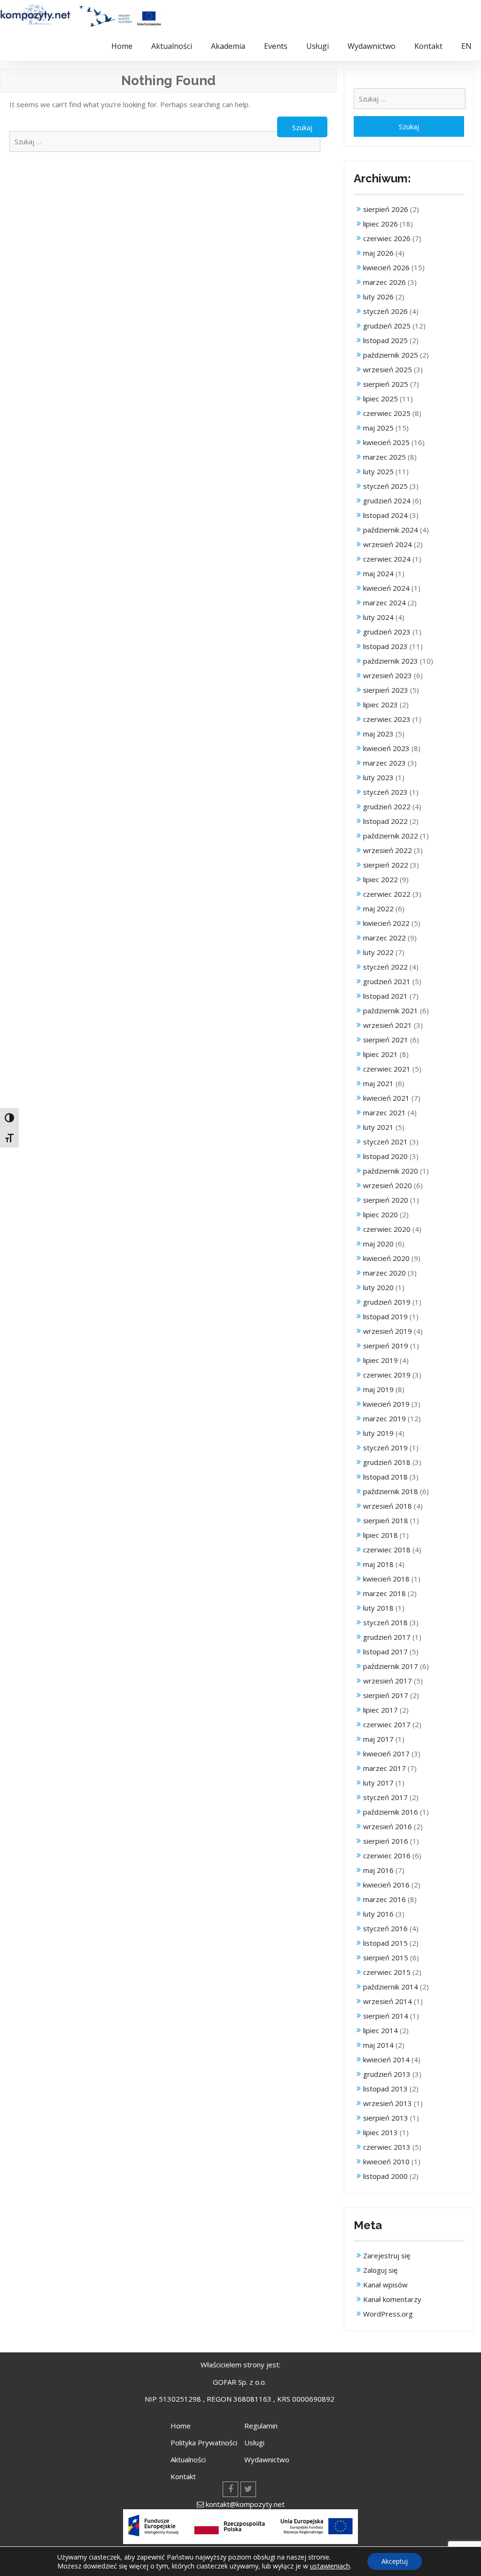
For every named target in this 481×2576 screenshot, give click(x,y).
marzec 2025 (384, 457)
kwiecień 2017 (386, 1754)
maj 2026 (378, 253)
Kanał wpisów (385, 2285)
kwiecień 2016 (386, 1885)
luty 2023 (378, 777)
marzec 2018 (384, 1593)
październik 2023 (391, 661)
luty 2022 (378, 952)
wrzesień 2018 (388, 1506)
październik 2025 (391, 355)
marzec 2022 (384, 938)
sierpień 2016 (386, 1841)
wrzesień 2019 (388, 1331)
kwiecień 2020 (386, 1258)
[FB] (230, 2489)
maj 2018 (378, 1564)
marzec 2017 (384, 1768)
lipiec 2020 (380, 1214)
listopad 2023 (385, 646)
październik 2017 (391, 1666)
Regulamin (261, 2426)
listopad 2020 (385, 1156)
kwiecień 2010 (386, 2161)
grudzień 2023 (387, 632)
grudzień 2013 (387, 2074)
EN (466, 46)
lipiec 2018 (380, 1535)
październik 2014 (391, 1987)
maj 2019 (378, 1389)
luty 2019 (378, 1433)
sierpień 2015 (386, 1957)
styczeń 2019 (385, 1448)
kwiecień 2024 (386, 588)
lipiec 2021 (380, 1054)
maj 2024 (378, 573)
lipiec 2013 (380, 2132)
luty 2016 (378, 1914)
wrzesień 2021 (388, 1025)
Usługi (318, 46)
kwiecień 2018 (386, 1579)
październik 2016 (391, 1812)
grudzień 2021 (387, 981)
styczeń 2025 (385, 486)
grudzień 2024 (387, 501)
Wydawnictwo (372, 46)
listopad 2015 (385, 1943)
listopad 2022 (385, 821)
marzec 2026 (384, 282)
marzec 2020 (384, 1273)
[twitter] (248, 2489)
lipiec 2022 (380, 879)
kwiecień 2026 (386, 267)
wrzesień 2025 (388, 369)
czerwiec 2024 (387, 559)
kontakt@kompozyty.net (245, 2504)
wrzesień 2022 (388, 850)
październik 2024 (391, 530)
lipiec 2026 (380, 224)
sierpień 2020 (386, 1200)
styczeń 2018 (385, 1622)
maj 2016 (378, 1870)
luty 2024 (378, 617)
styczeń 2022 (385, 967)
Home (122, 46)
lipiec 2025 (380, 399)
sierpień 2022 (386, 865)
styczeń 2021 (385, 1142)
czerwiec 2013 (387, 2147)
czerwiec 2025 (387, 413)
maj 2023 (378, 734)
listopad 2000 (385, 2176)
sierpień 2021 (386, 1040)
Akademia (228, 46)
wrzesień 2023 (388, 675)
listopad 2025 (385, 340)
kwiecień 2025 (386, 442)
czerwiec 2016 (387, 1856)
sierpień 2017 (386, 1695)
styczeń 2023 (385, 792)
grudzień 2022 (387, 806)
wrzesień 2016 (388, 1826)
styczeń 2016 (385, 1928)
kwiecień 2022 (386, 923)
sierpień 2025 (386, 384)
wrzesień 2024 (388, 544)
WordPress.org (388, 2314)
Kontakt (428, 46)
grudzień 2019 (387, 1302)
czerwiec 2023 (387, 719)
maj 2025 (378, 428)
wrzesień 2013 (388, 2103)
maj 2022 (378, 908)
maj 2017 (378, 1739)
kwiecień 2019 (386, 1404)
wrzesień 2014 (388, 2001)
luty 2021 (378, 1127)
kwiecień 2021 (386, 1098)
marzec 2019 (384, 1418)
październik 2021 (391, 1010)
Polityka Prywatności (204, 2443)
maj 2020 (378, 1244)
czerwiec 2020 (387, 1229)
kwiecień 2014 (386, 2059)
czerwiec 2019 (387, 1375)
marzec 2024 (384, 603)
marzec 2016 (384, 1899)
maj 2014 (378, 2045)
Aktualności (172, 46)
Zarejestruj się (387, 2255)
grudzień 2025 (387, 326)
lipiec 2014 (380, 2030)
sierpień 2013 (386, 2118)
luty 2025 (378, 471)
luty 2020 (378, 1287)
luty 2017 (378, 1783)
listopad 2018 (385, 1477)
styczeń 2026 (385, 311)
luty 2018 (378, 1608)
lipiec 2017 (380, 1710)
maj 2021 (378, 1083)
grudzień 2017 (387, 1637)
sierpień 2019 (386, 1346)
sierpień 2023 (386, 690)
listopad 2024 (385, 515)
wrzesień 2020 (388, 1185)
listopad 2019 (385, 1316)
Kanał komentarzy (392, 2299)
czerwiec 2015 (387, 1972)
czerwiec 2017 (387, 1724)
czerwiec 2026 (387, 238)
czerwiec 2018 (387, 1550)
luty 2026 (378, 297)
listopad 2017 (385, 1652)
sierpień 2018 (386, 1520)
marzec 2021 (384, 1112)
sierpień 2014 (386, 2016)
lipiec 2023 (380, 705)
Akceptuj (395, 2561)
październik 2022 (391, 836)
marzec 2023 (384, 763)
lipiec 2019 (380, 1360)
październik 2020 (391, 1171)
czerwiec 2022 (387, 894)
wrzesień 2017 (388, 1681)
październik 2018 (391, 1491)
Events (276, 46)
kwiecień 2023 (386, 748)
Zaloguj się (380, 2270)
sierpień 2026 (386, 209)
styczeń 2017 (385, 1797)
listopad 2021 (385, 996)
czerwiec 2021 (387, 1069)
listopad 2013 (385, 2089)
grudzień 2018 (387, 1462)
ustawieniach (330, 2566)
